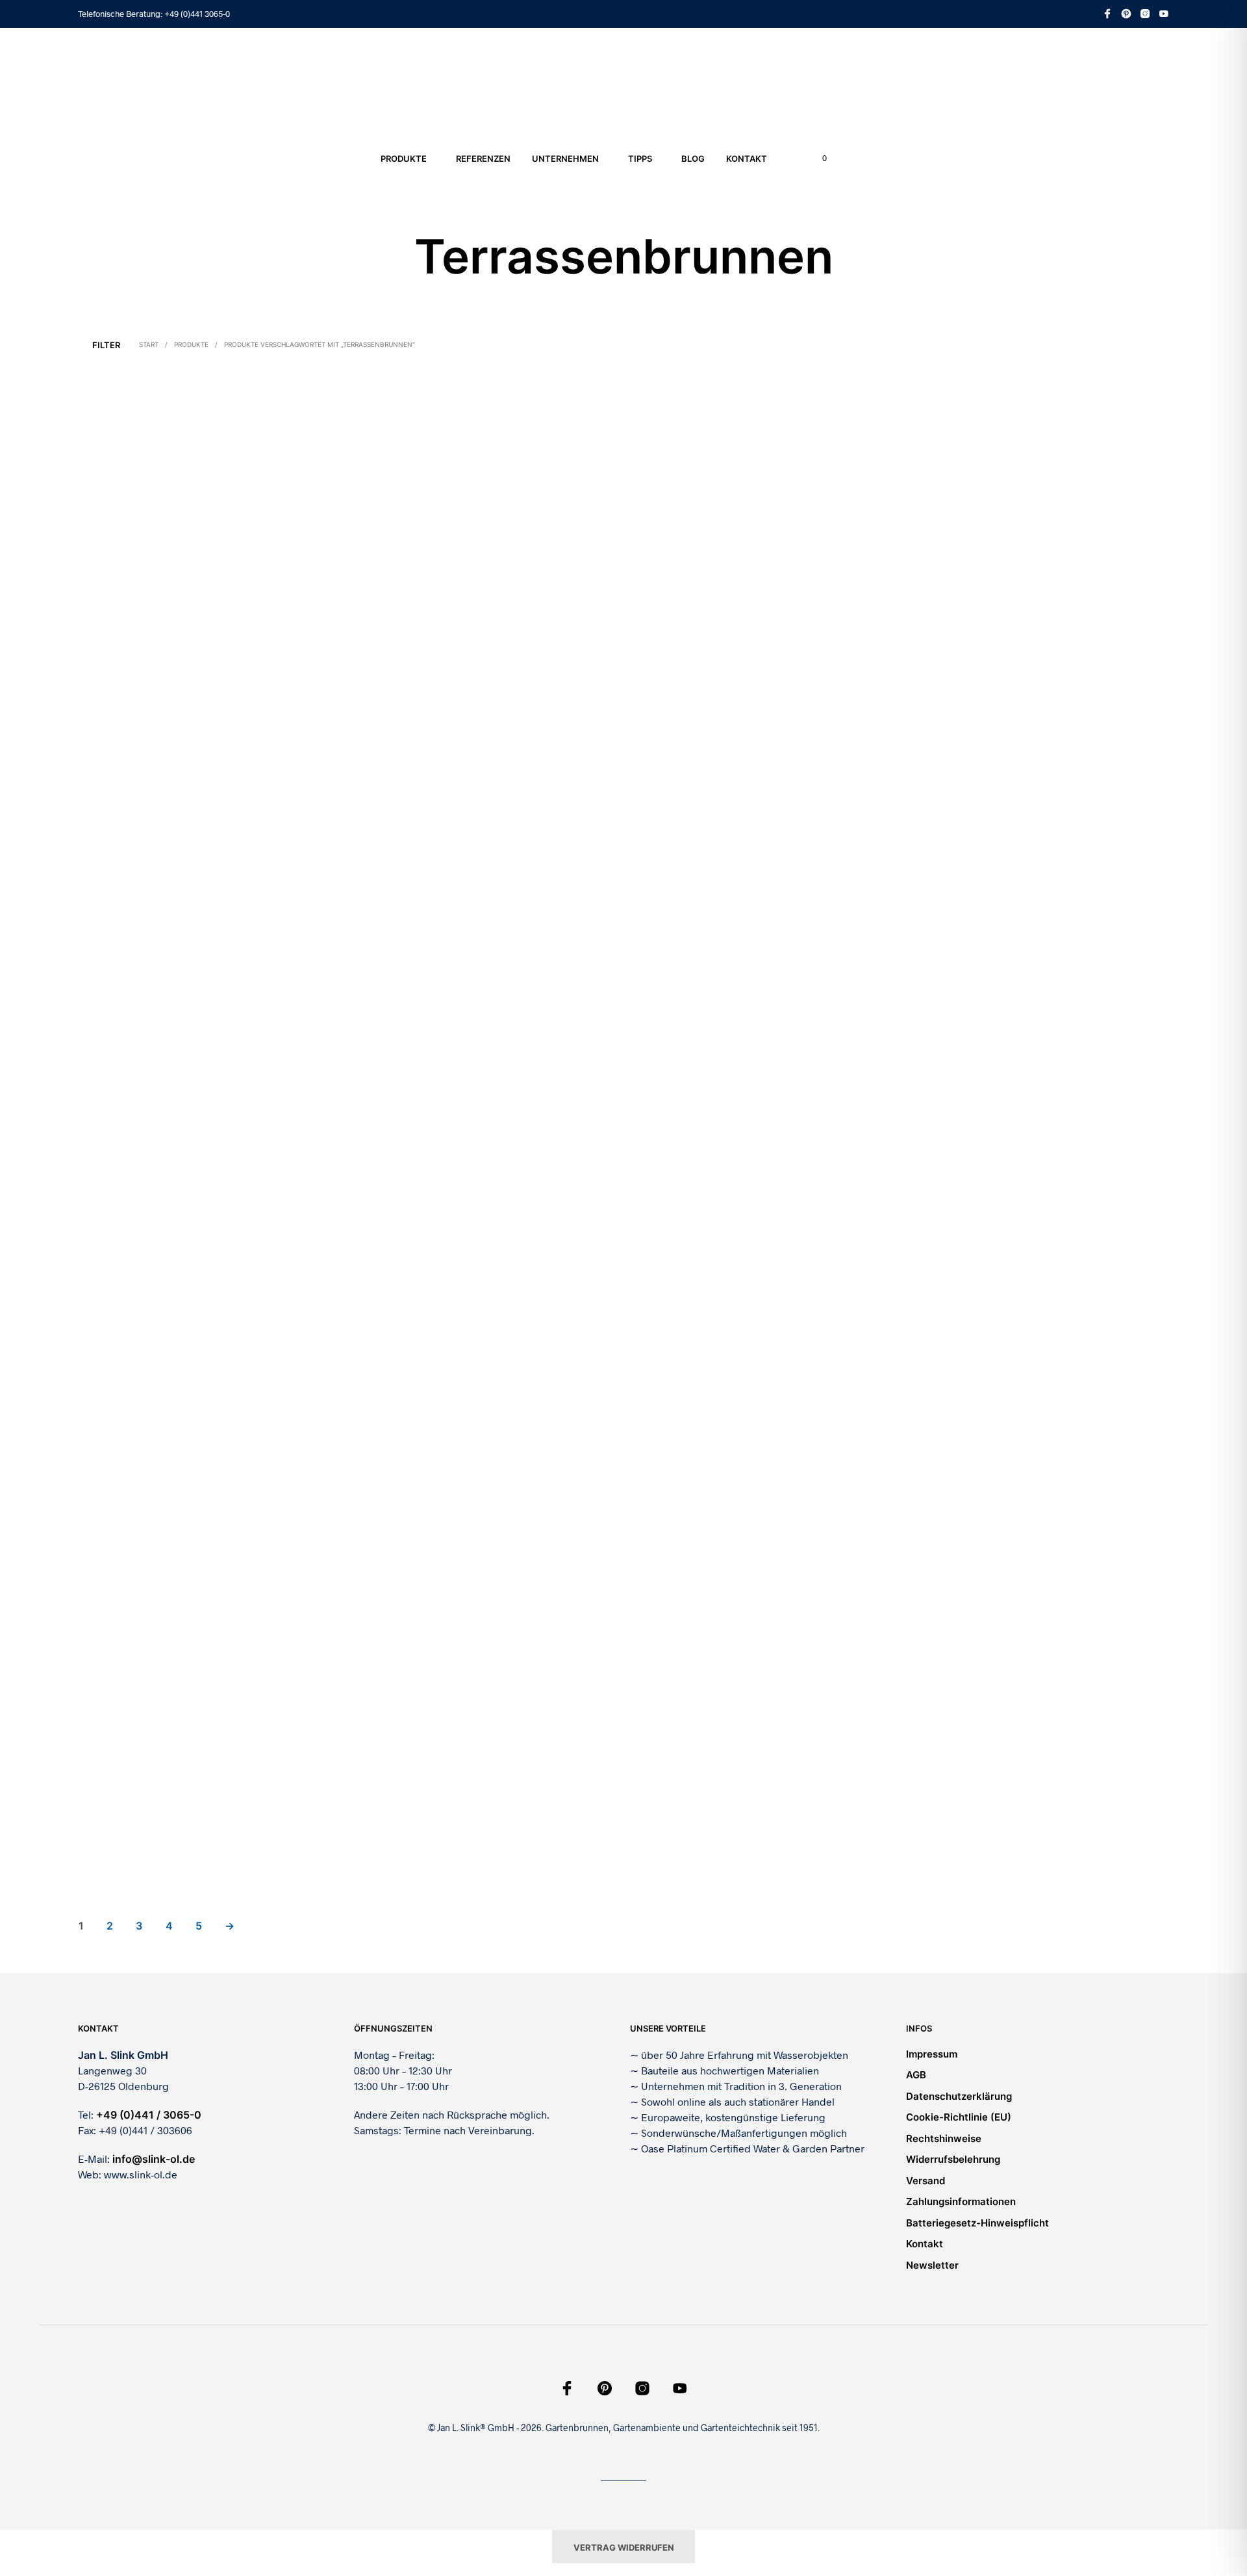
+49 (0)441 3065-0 (197, 14)
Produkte (404, 159)
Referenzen (483, 159)
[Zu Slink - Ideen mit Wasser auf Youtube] (1164, 14)
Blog (693, 159)
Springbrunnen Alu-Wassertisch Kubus (709, 1468)
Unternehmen (565, 159)
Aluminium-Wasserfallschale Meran (980, 1088)
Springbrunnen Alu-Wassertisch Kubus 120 (992, 1848)
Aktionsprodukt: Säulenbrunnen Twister (710, 1088)
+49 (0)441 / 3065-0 (149, 2115)
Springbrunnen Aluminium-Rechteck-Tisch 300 (722, 1848)
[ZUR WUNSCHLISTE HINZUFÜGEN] (208, 671)
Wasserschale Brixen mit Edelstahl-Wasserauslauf (451, 1088)
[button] (817, 159)
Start (149, 344)
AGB (916, 2075)
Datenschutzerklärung (959, 2096)
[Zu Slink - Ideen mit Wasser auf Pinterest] (1126, 14)
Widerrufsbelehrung (953, 2159)
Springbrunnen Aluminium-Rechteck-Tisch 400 (445, 1848)
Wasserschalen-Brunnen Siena (142, 709)
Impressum (932, 2054)
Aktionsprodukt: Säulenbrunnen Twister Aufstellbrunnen (1014, 709)
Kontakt (747, 159)
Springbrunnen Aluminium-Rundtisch (152, 1468)
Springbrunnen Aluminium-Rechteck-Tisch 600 (168, 1848)
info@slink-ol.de (154, 2159)
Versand (926, 2181)
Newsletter (932, 2265)
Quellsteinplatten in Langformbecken (983, 1468)
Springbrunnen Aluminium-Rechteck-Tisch (438, 1468)
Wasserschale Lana (400, 709)
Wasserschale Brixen (126, 1088)
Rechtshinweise (944, 2138)
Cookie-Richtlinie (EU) (959, 2117)
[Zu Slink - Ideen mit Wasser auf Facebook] (1107, 14)
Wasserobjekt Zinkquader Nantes (701, 709)
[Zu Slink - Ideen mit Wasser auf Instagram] (1145, 14)
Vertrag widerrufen (624, 2547)
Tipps (640, 159)
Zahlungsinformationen (961, 2201)
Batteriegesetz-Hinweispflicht (977, 2223)
